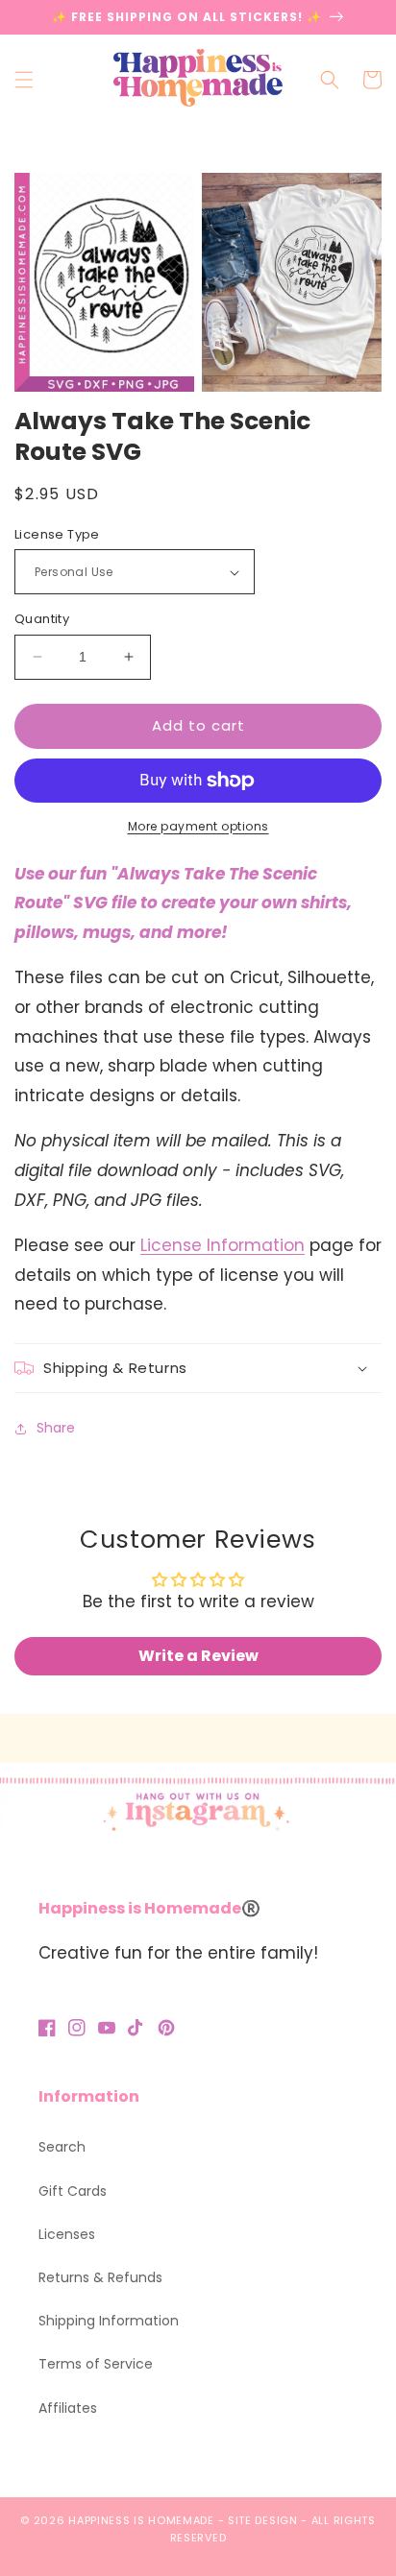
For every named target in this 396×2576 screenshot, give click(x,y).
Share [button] (56, 1428)
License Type (57, 534)
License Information (223, 1245)
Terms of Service (96, 2364)
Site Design (263, 2520)
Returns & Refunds (100, 2277)
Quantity (42, 619)
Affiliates (68, 2408)
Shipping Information (109, 2321)
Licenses (67, 2234)
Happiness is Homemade (141, 2520)
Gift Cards (73, 2191)
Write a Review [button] (198, 1656)
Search (62, 2147)
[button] (24, 80)
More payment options (198, 826)
